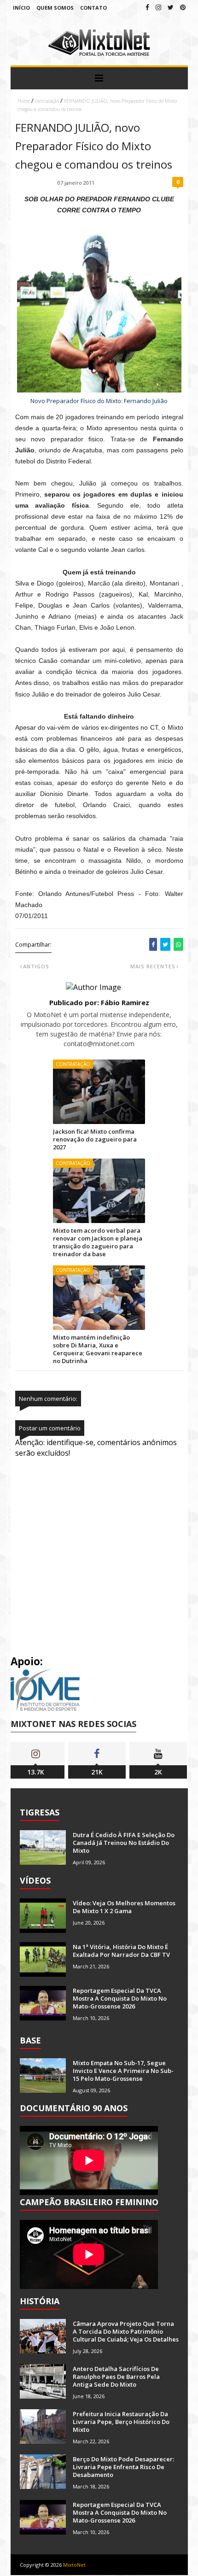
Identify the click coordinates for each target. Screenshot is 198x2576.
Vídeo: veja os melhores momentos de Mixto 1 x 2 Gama (124, 1907)
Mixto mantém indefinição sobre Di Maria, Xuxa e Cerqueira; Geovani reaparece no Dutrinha (98, 1349)
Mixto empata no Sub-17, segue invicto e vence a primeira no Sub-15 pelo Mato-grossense (123, 2071)
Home (24, 101)
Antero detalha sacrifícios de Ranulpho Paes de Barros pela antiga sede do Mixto (116, 2377)
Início (21, 8)
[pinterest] (183, 7)
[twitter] (171, 7)
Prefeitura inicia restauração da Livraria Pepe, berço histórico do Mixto (121, 2422)
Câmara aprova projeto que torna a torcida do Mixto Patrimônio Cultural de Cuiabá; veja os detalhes (126, 2331)
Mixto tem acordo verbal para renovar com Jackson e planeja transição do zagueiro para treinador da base (98, 1242)
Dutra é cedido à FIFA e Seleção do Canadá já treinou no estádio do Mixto (124, 1843)
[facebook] (147, 7)
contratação (47, 101)
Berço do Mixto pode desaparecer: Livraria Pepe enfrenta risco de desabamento (123, 2467)
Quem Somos (55, 8)
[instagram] (158, 7)
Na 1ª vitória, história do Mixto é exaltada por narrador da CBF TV (121, 1951)
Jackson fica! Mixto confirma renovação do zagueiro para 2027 (95, 1139)
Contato (93, 8)
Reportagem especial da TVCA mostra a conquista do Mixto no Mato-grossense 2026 (120, 1998)
